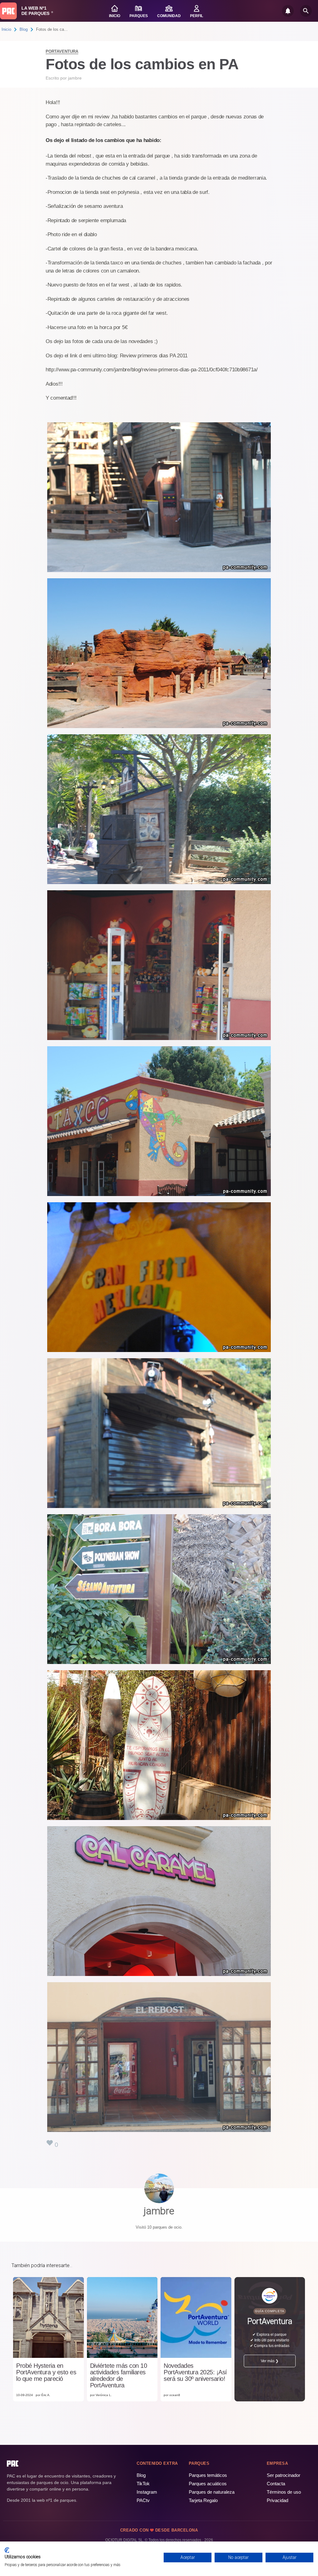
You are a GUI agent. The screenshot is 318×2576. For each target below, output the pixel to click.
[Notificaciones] (288, 11)
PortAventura (62, 51)
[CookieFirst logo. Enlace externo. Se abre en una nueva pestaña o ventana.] (7, 2550)
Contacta (276, 2484)
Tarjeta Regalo (203, 2500)
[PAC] (8, 11)
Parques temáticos (208, 2475)
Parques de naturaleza (212, 2492)
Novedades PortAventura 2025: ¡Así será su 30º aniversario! (195, 2372)
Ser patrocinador (284, 2475)
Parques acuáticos (208, 2484)
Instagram (147, 2492)
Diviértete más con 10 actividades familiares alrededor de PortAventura (119, 2376)
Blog (24, 29)
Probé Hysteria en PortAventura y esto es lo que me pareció (46, 2372)
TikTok (143, 2484)
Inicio (6, 29)
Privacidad (277, 2500)
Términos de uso (284, 2492)
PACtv (143, 2500)
